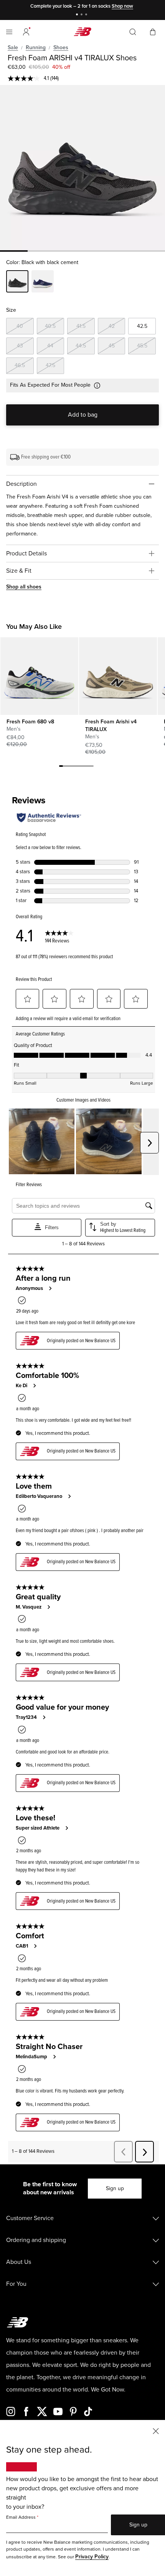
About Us (19, 2262)
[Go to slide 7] (84, 767)
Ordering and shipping (36, 2240)
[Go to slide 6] (80, 767)
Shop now (122, 6)
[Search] (133, 32)
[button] (26, 32)
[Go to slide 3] (87, 15)
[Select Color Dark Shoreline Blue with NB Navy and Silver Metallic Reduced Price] (43, 283)
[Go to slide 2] (82, 15)
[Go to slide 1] (78, 15)
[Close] (156, 2431)
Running (36, 47)
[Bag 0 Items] (153, 31)
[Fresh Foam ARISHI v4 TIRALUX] (82, 168)
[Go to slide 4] (73, 767)
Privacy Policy (92, 2557)
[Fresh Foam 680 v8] (39, 676)
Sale (13, 47)
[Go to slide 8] (88, 767)
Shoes (61, 47)
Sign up (115, 2188)
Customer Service (30, 2218)
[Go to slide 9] (92, 767)
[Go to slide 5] (76, 767)
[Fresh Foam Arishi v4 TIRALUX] (118, 676)
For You (16, 2284)
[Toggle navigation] (9, 32)
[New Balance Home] (82, 32)
